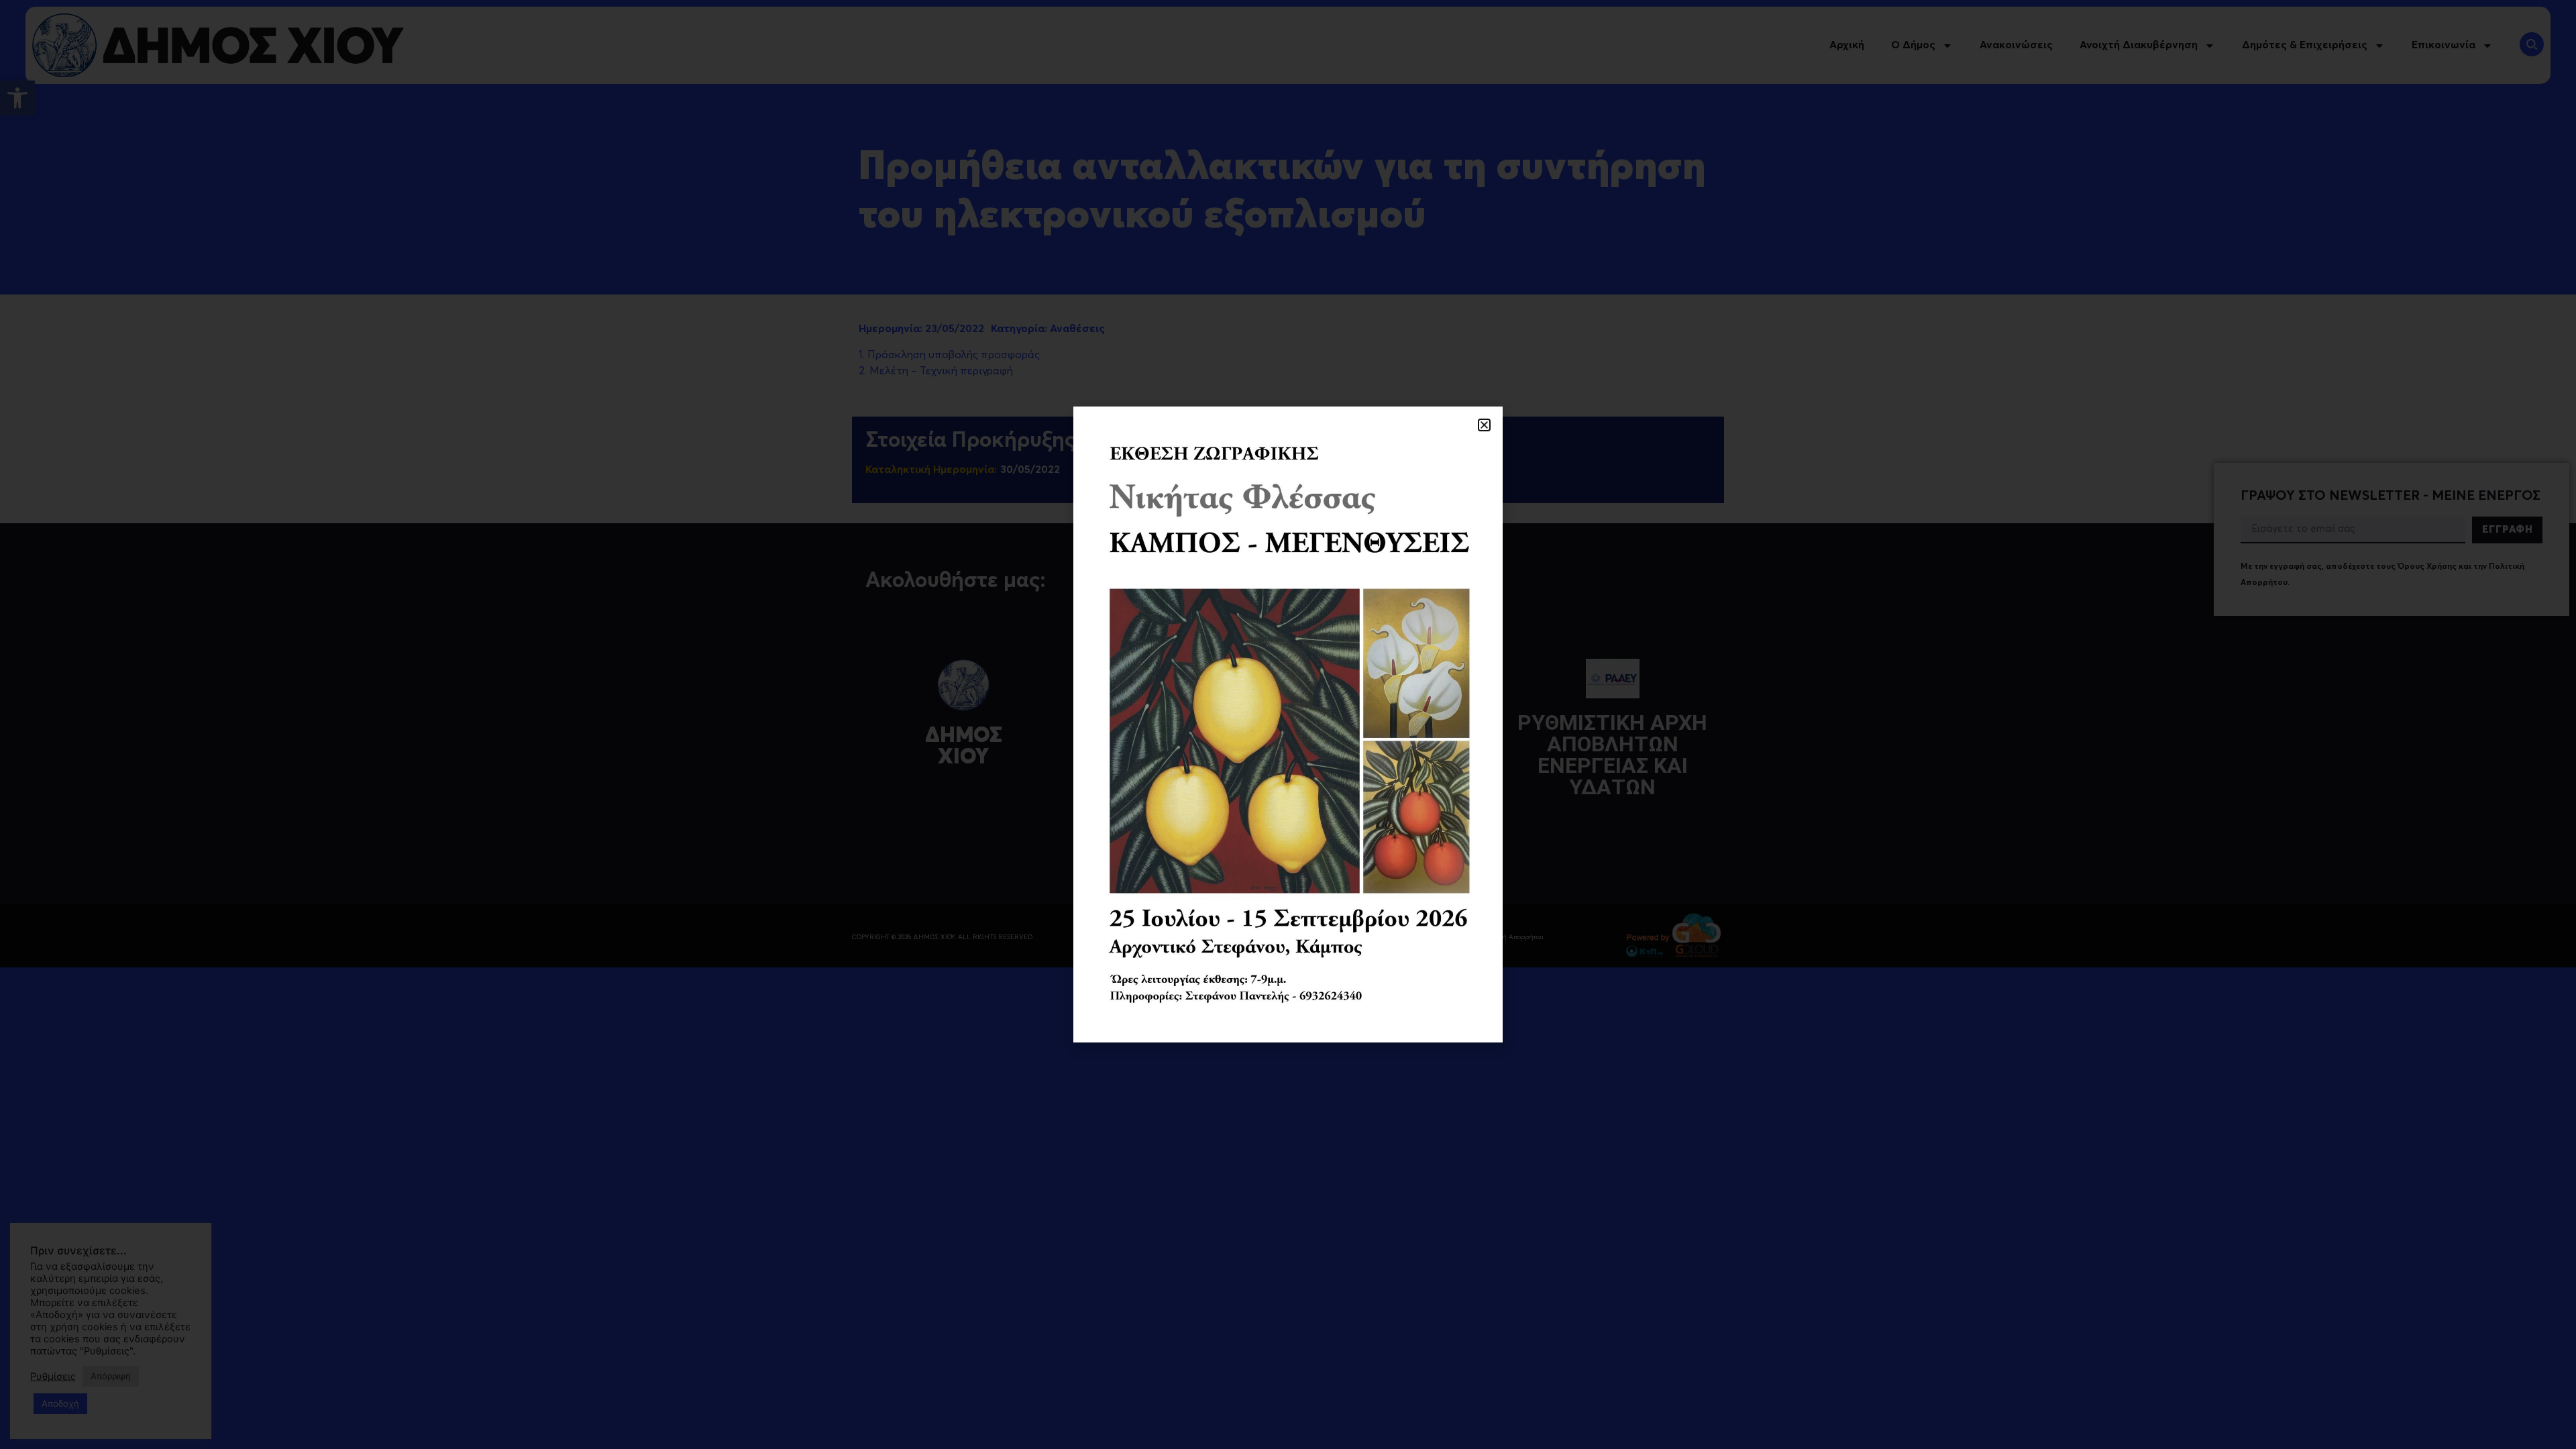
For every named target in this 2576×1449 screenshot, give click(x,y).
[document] (1288, 724)
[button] (1484, 425)
